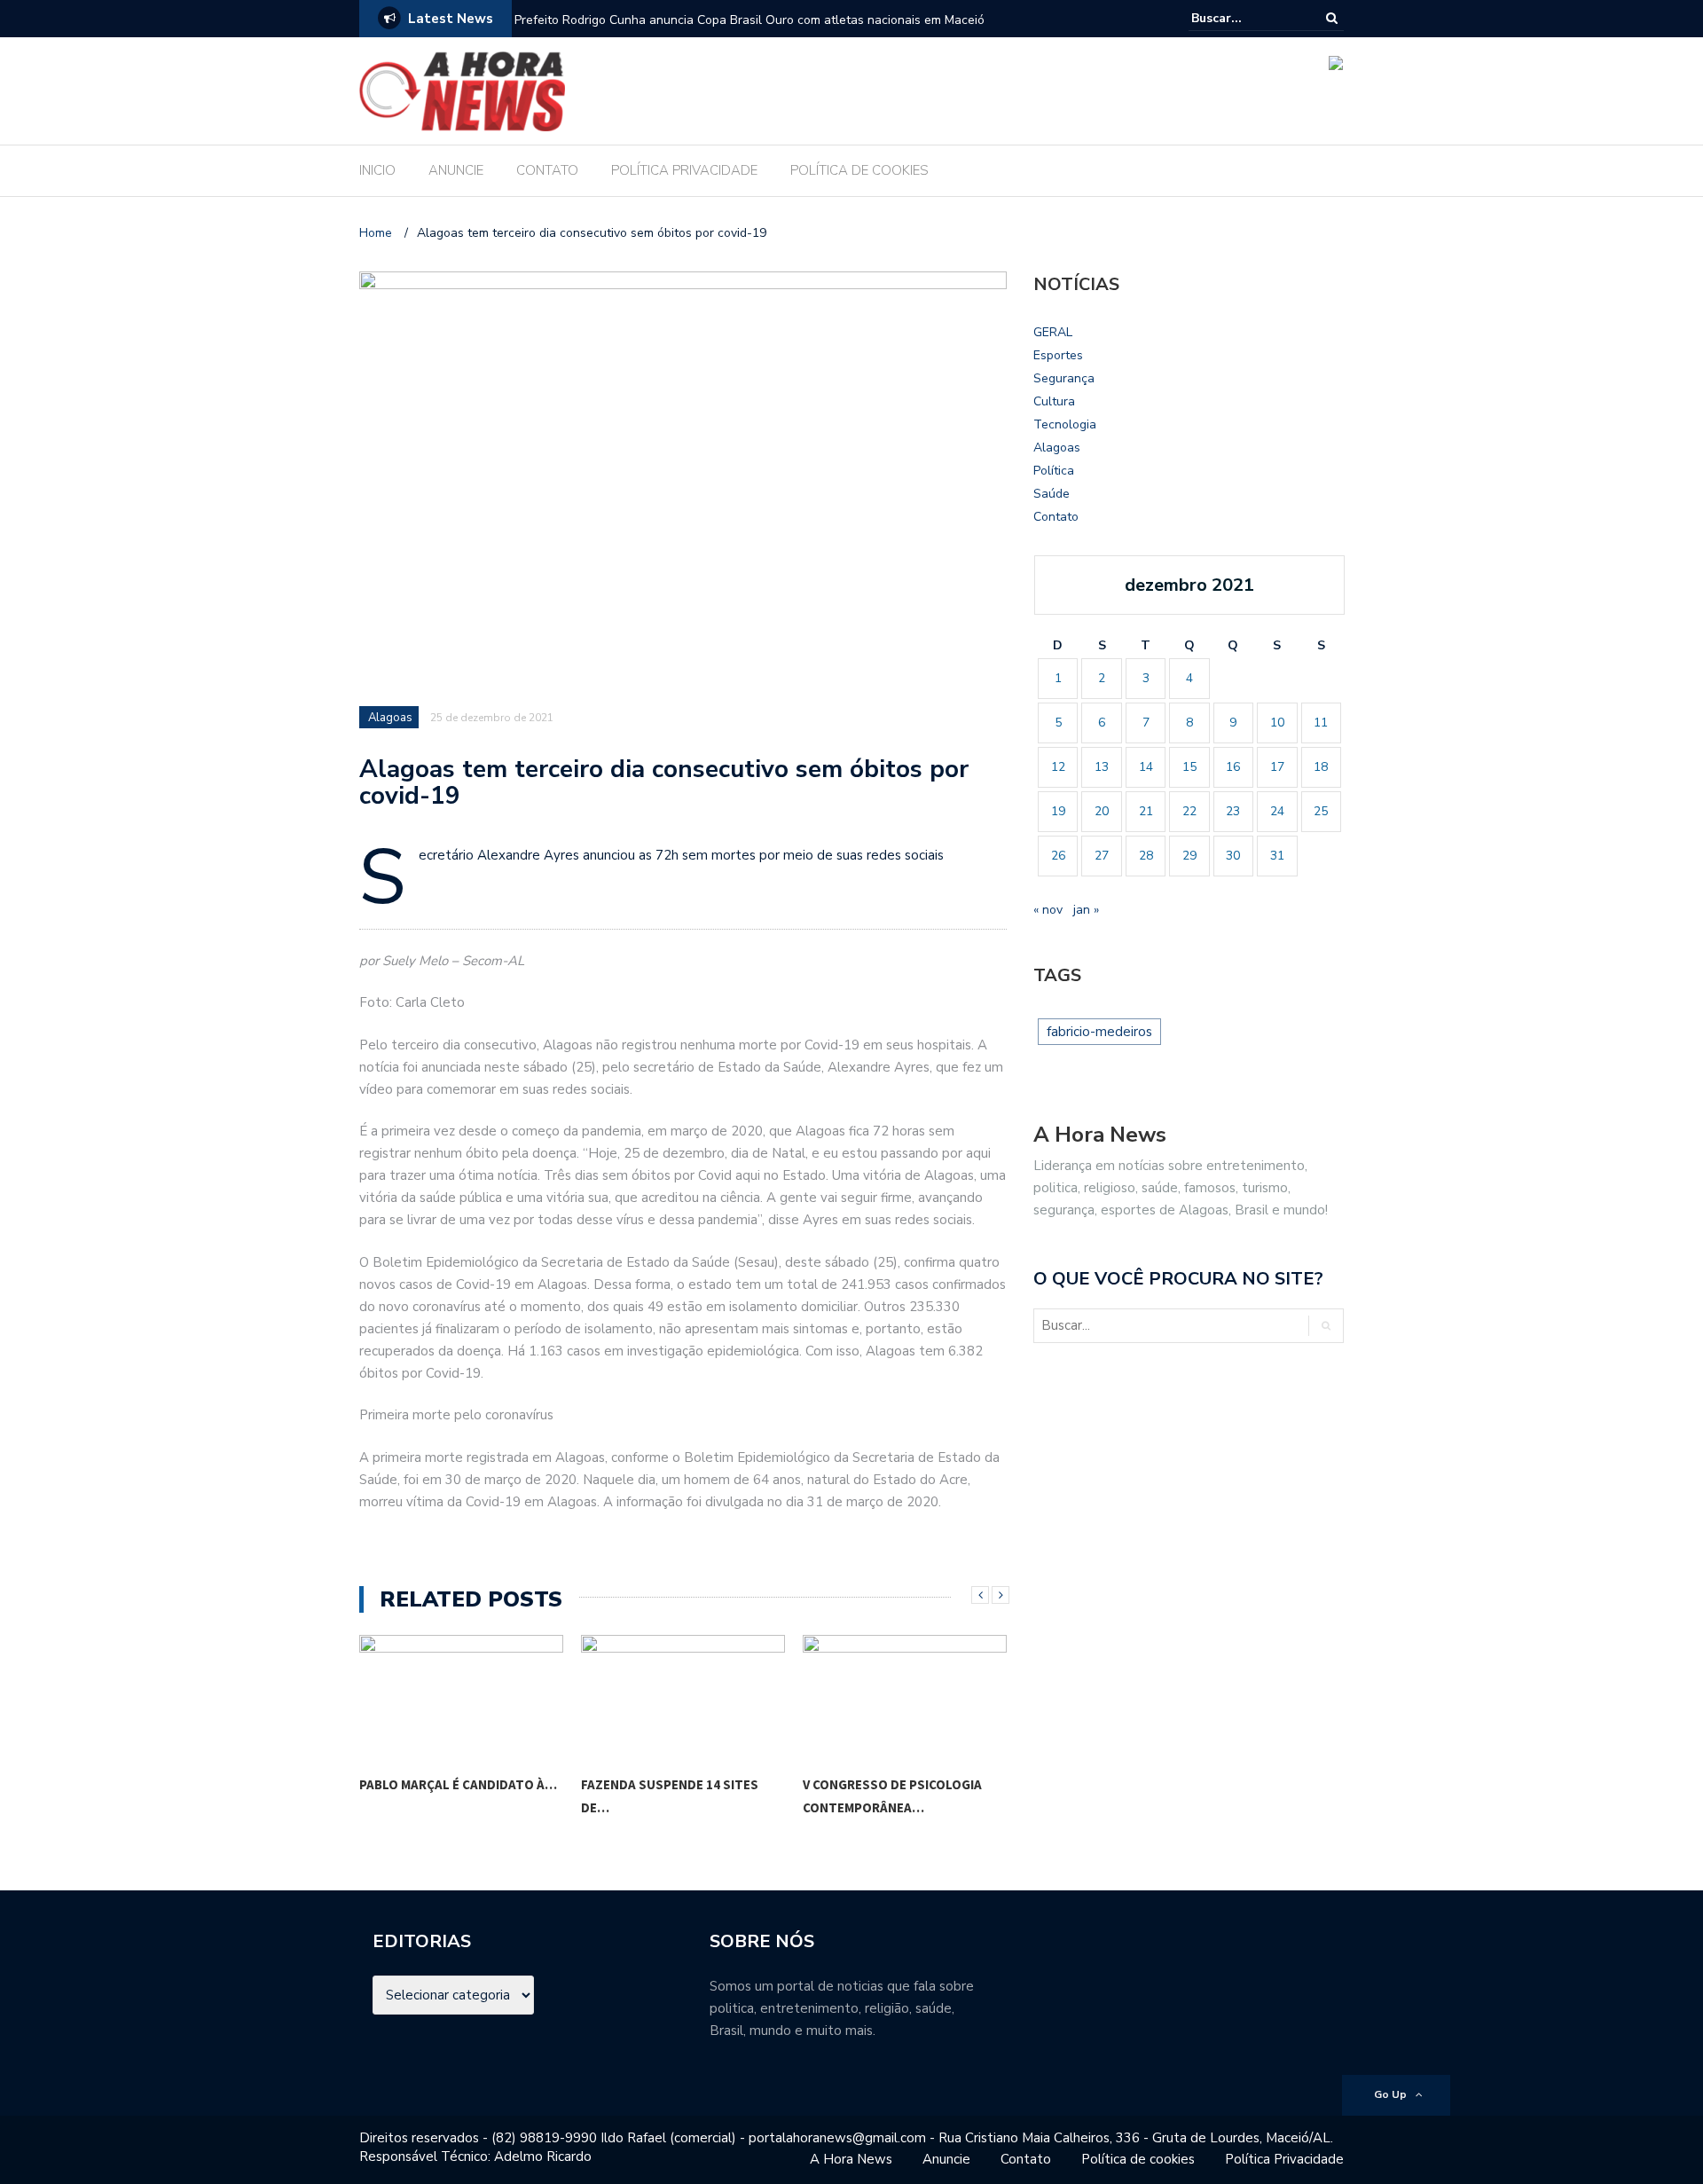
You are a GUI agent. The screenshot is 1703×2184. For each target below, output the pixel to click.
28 (1146, 856)
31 (1277, 856)
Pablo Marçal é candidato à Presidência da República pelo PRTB (696, 20)
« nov (1048, 910)
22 (1189, 811)
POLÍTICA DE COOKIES (859, 170)
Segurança (1064, 378)
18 (1321, 767)
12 (1058, 767)
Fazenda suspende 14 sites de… (448, 1796)
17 (1277, 767)
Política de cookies (1138, 2159)
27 (1102, 856)
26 (1058, 856)
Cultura (1054, 401)
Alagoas (390, 718)
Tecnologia (1065, 424)
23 (1233, 811)
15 (1189, 767)
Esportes (1058, 355)
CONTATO (547, 170)
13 (1102, 767)
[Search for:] (1245, 18)
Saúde (1052, 494)
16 (1233, 767)
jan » (1086, 910)
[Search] (1332, 18)
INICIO (377, 170)
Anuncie (946, 2159)
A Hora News (851, 2159)
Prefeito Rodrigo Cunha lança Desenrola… (885, 1796)
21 (1146, 811)
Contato (1056, 517)
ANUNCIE (456, 170)
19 (1058, 811)
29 (1189, 856)
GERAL (1053, 332)
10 (1277, 723)
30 (1233, 856)
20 (1102, 811)
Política (1054, 471)
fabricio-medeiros (1099, 1032)
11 (1321, 723)
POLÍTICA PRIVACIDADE (684, 170)
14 (1146, 767)
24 (1277, 811)
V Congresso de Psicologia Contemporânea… (671, 1796)
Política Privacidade (1284, 2159)
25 (1321, 811)
